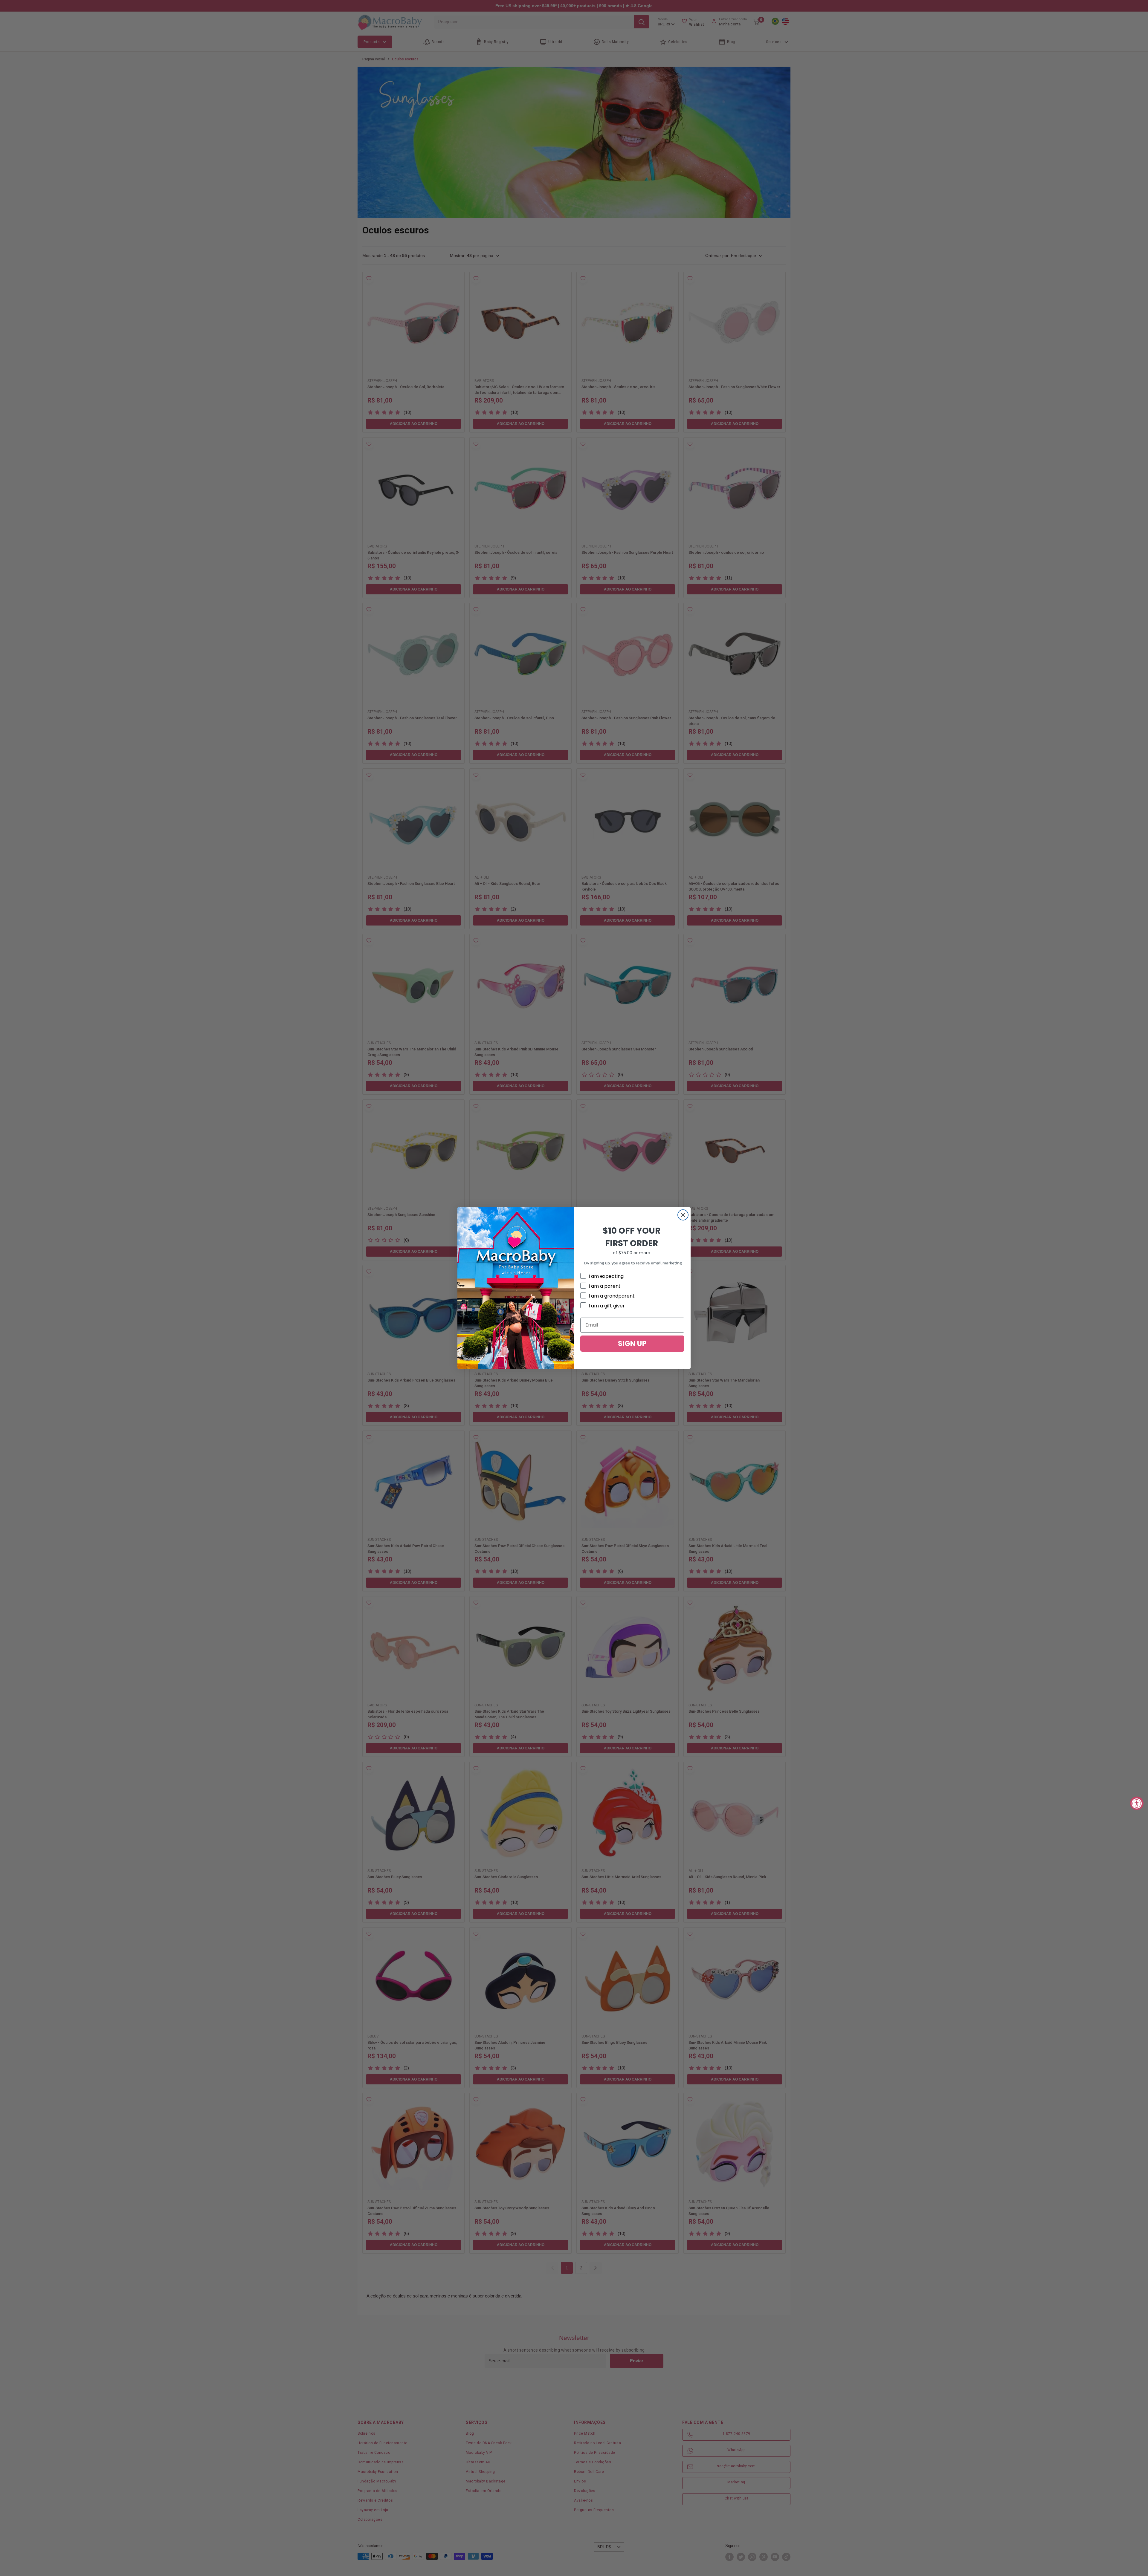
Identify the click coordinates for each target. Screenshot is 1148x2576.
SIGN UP (632, 1343)
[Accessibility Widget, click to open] (1137, 1803)
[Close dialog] (683, 1215)
